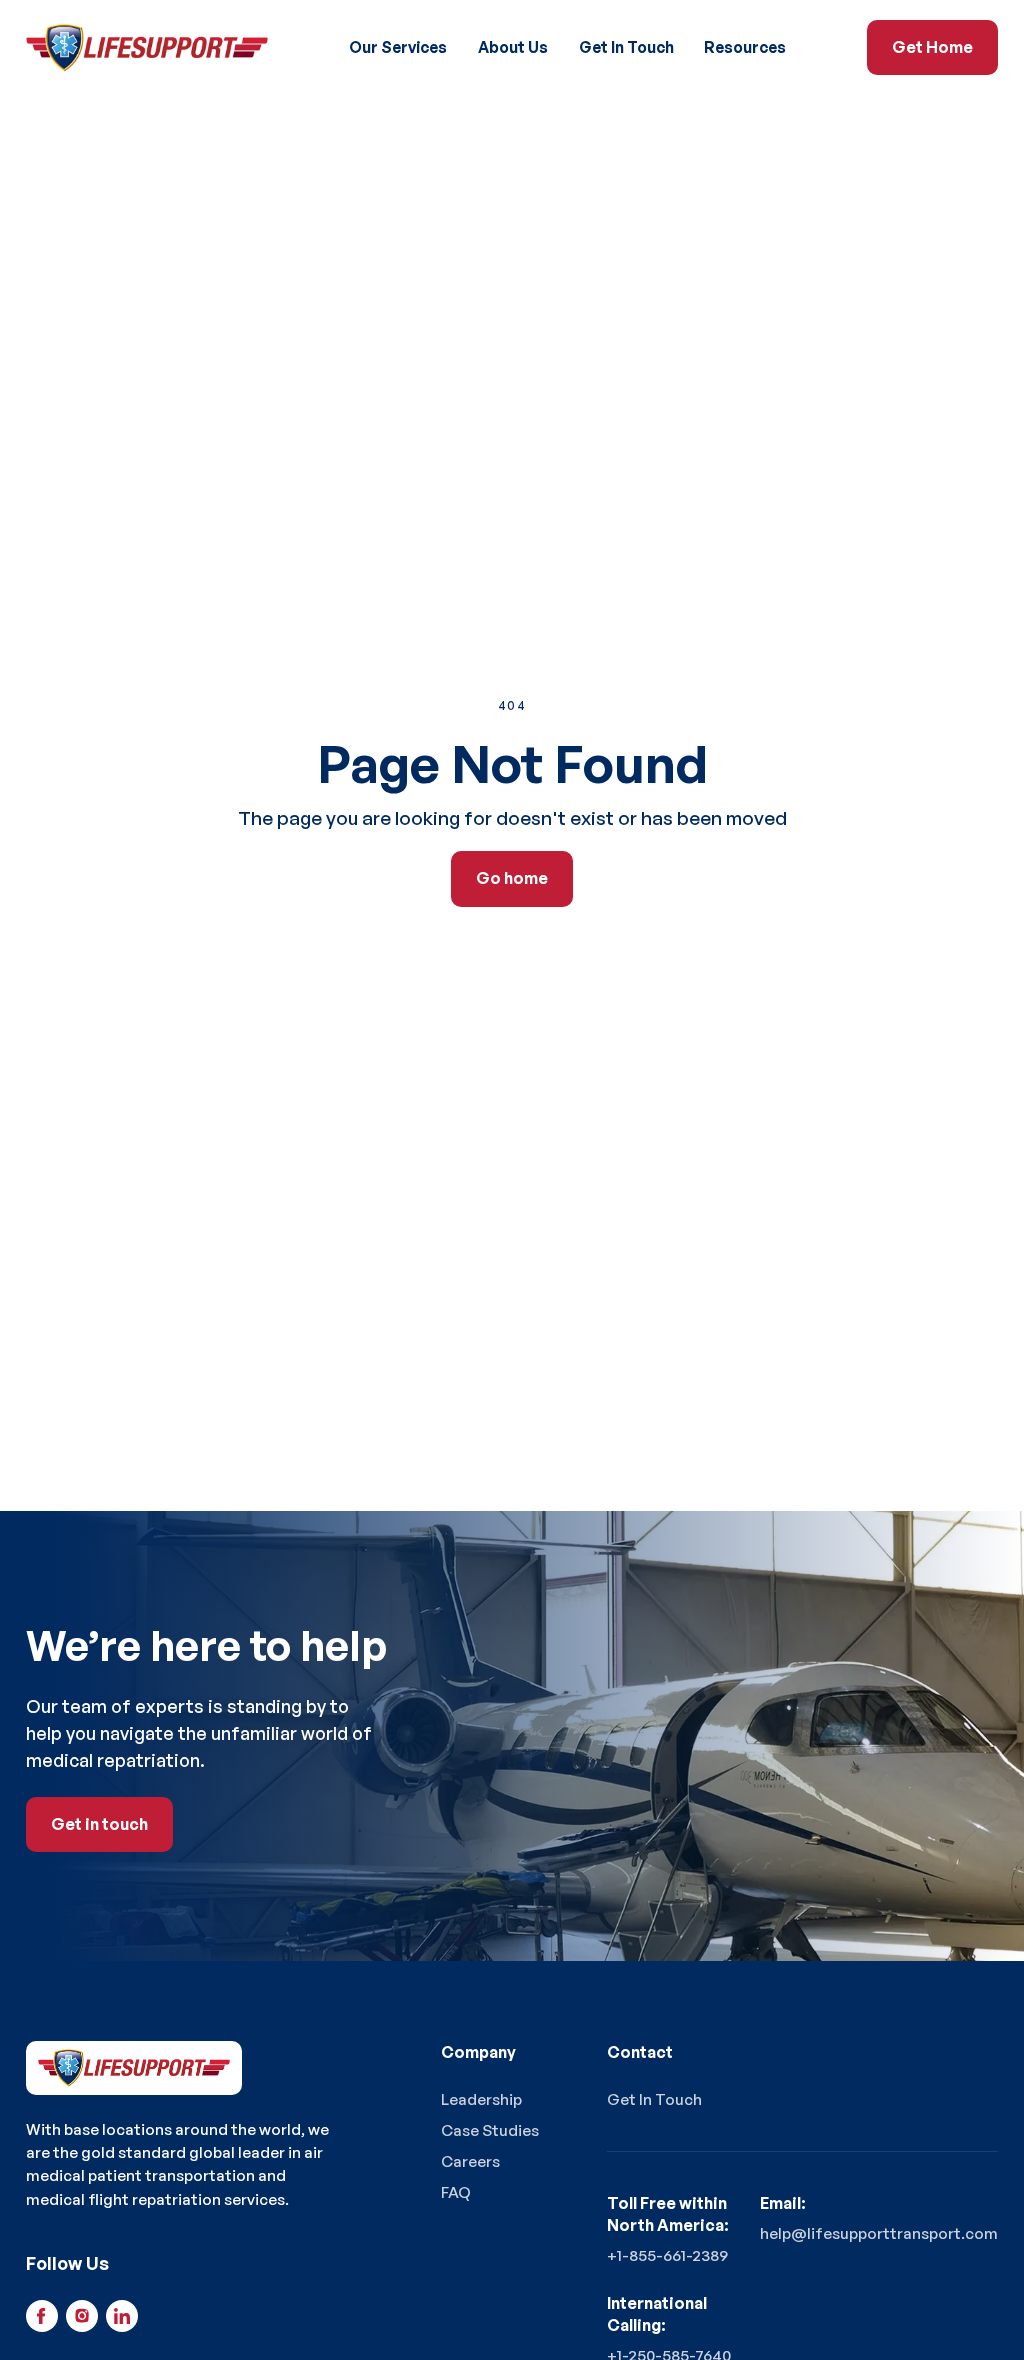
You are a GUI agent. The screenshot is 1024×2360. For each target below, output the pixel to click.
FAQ (456, 2192)
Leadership (481, 2099)
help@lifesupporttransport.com (879, 2233)
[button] (398, 47)
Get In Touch (626, 47)
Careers (470, 2161)
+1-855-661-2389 (667, 2255)
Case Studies (490, 2130)
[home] (147, 48)
